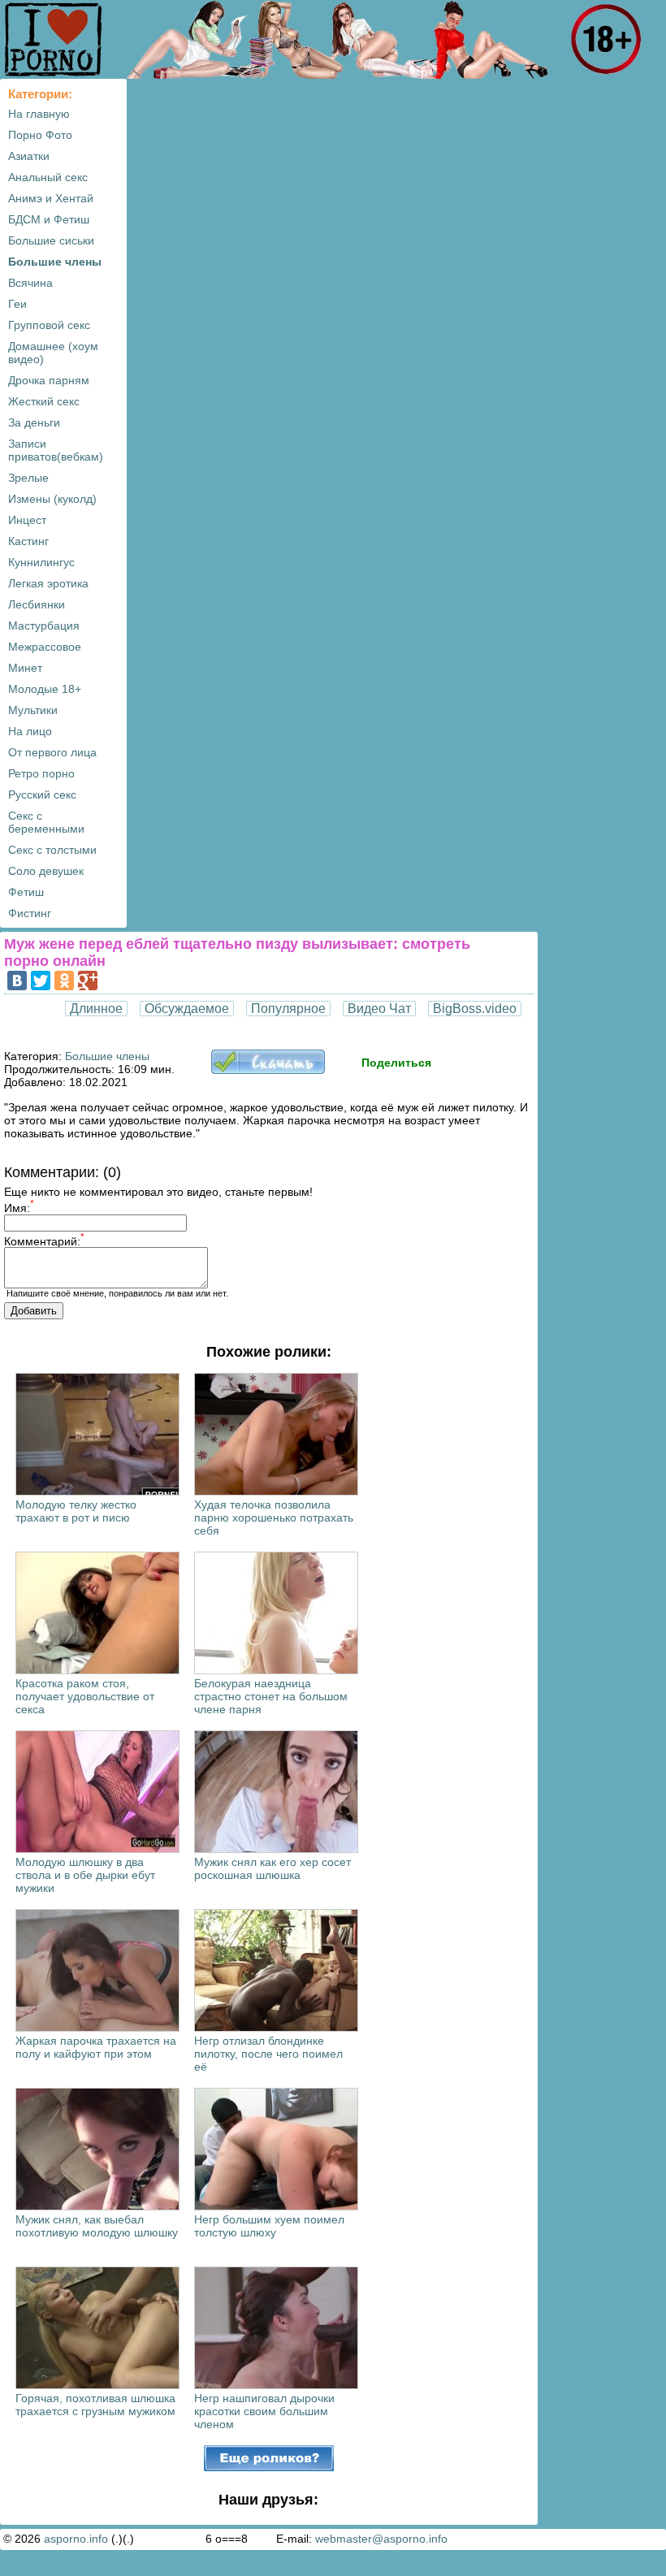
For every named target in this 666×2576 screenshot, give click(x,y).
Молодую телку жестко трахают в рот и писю (76, 1511)
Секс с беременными (46, 822)
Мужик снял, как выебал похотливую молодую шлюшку (97, 2226)
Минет (25, 668)
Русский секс (42, 794)
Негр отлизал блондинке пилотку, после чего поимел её (268, 2054)
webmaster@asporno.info (381, 2539)
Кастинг (28, 541)
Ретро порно (41, 773)
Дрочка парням (49, 380)
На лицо (30, 731)
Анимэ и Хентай (51, 198)
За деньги (34, 422)
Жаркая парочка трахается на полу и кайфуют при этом (96, 2047)
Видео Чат (379, 1009)
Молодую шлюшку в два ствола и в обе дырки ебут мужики (85, 1875)
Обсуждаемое (187, 1009)
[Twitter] (41, 981)
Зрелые (28, 478)
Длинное (96, 1009)
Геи (17, 304)
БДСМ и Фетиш (49, 219)
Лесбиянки (37, 604)
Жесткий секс (44, 401)
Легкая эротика (48, 583)
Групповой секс (49, 325)
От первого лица (52, 752)
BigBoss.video (475, 1009)
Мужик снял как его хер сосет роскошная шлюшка (272, 1868)
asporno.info (76, 2539)
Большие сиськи (51, 240)
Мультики (33, 710)
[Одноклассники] (64, 981)
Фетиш (26, 892)
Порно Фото (40, 135)
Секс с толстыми (52, 850)
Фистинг (30, 913)
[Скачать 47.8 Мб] (268, 1070)
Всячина (30, 283)
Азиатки (29, 156)
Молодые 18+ (45, 689)
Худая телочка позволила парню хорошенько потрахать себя (274, 1517)
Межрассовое (45, 647)
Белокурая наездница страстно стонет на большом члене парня (271, 1696)
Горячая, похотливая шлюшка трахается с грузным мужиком (95, 2405)
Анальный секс (48, 177)
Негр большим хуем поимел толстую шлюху (269, 2226)
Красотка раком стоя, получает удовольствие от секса (85, 1696)
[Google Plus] (88, 981)
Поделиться (396, 1063)
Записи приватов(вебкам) (56, 450)
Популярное (288, 1009)
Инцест (27, 520)
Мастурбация (44, 626)
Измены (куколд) (52, 499)
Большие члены (55, 262)
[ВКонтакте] (17, 981)
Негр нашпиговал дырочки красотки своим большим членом (264, 2411)
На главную (39, 114)
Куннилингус (41, 562)
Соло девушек (46, 871)
